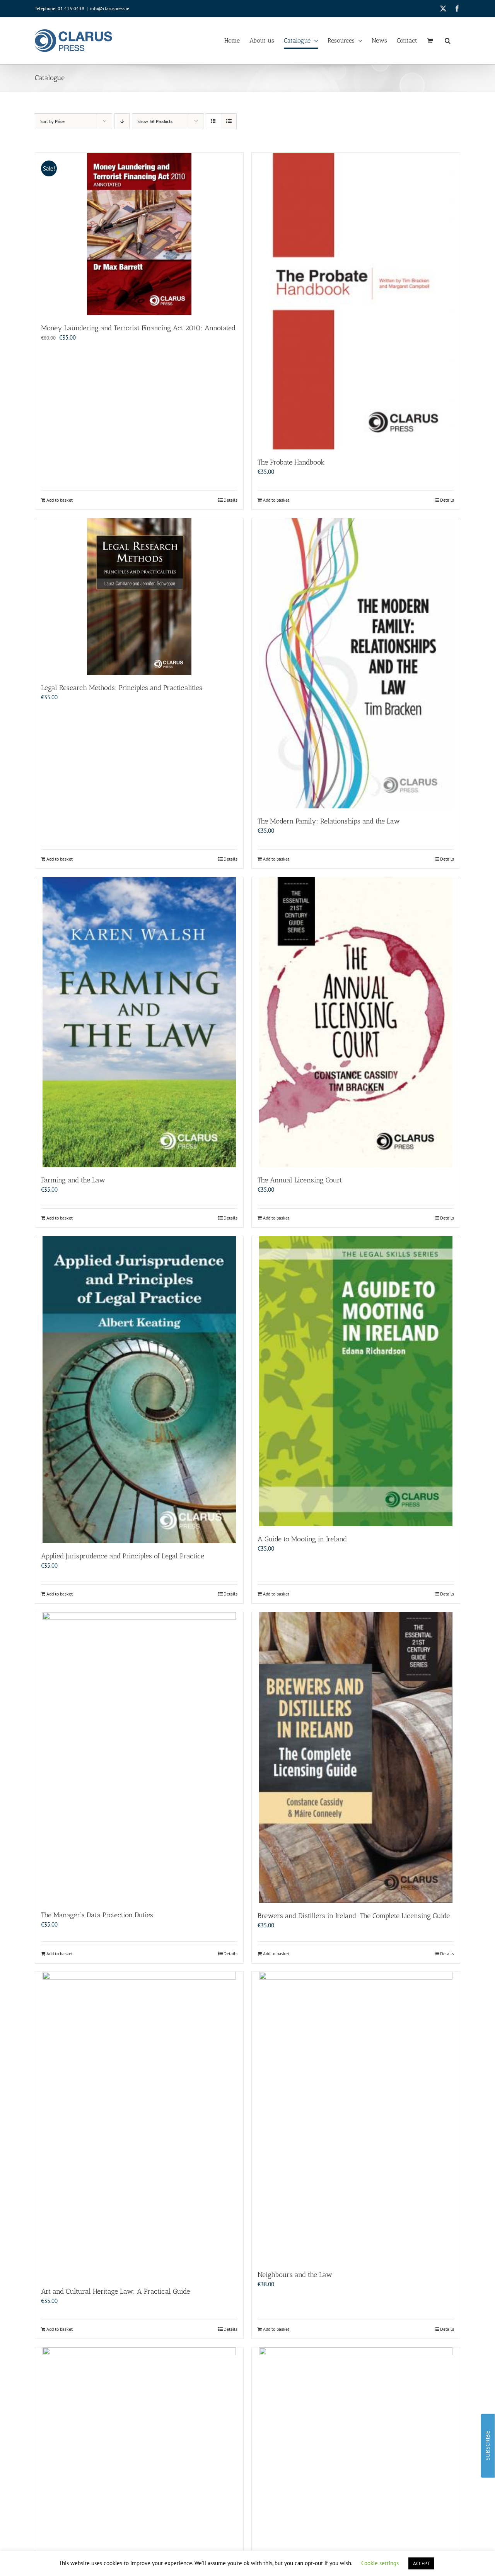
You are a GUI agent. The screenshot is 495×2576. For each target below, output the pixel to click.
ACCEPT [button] (421, 2563)
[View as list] (229, 121)
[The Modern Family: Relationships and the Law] (356, 663)
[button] (448, 41)
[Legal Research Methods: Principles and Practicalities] (139, 597)
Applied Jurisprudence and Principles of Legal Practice (123, 1556)
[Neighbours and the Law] (356, 2117)
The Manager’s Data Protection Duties (97, 1915)
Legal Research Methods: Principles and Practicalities (122, 688)
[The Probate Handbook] (356, 301)
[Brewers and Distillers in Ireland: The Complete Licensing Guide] (356, 1758)
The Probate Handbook (291, 462)
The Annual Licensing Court (300, 1180)
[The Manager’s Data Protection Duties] (139, 1757)
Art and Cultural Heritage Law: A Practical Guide (115, 2291)
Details (230, 500)
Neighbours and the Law (295, 2275)
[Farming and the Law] (139, 1022)
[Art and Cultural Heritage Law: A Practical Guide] (139, 2125)
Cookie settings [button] (380, 2563)
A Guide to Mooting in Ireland (302, 1539)
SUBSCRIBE (487, 2446)
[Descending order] (122, 121)
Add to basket (60, 500)
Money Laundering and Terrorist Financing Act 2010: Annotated (138, 328)
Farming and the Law (73, 1180)
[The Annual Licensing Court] (356, 1022)
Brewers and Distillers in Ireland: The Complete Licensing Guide (354, 1916)
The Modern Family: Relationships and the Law (329, 821)
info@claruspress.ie (110, 8)
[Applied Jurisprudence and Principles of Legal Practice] (139, 1390)
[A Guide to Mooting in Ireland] (356, 1381)
